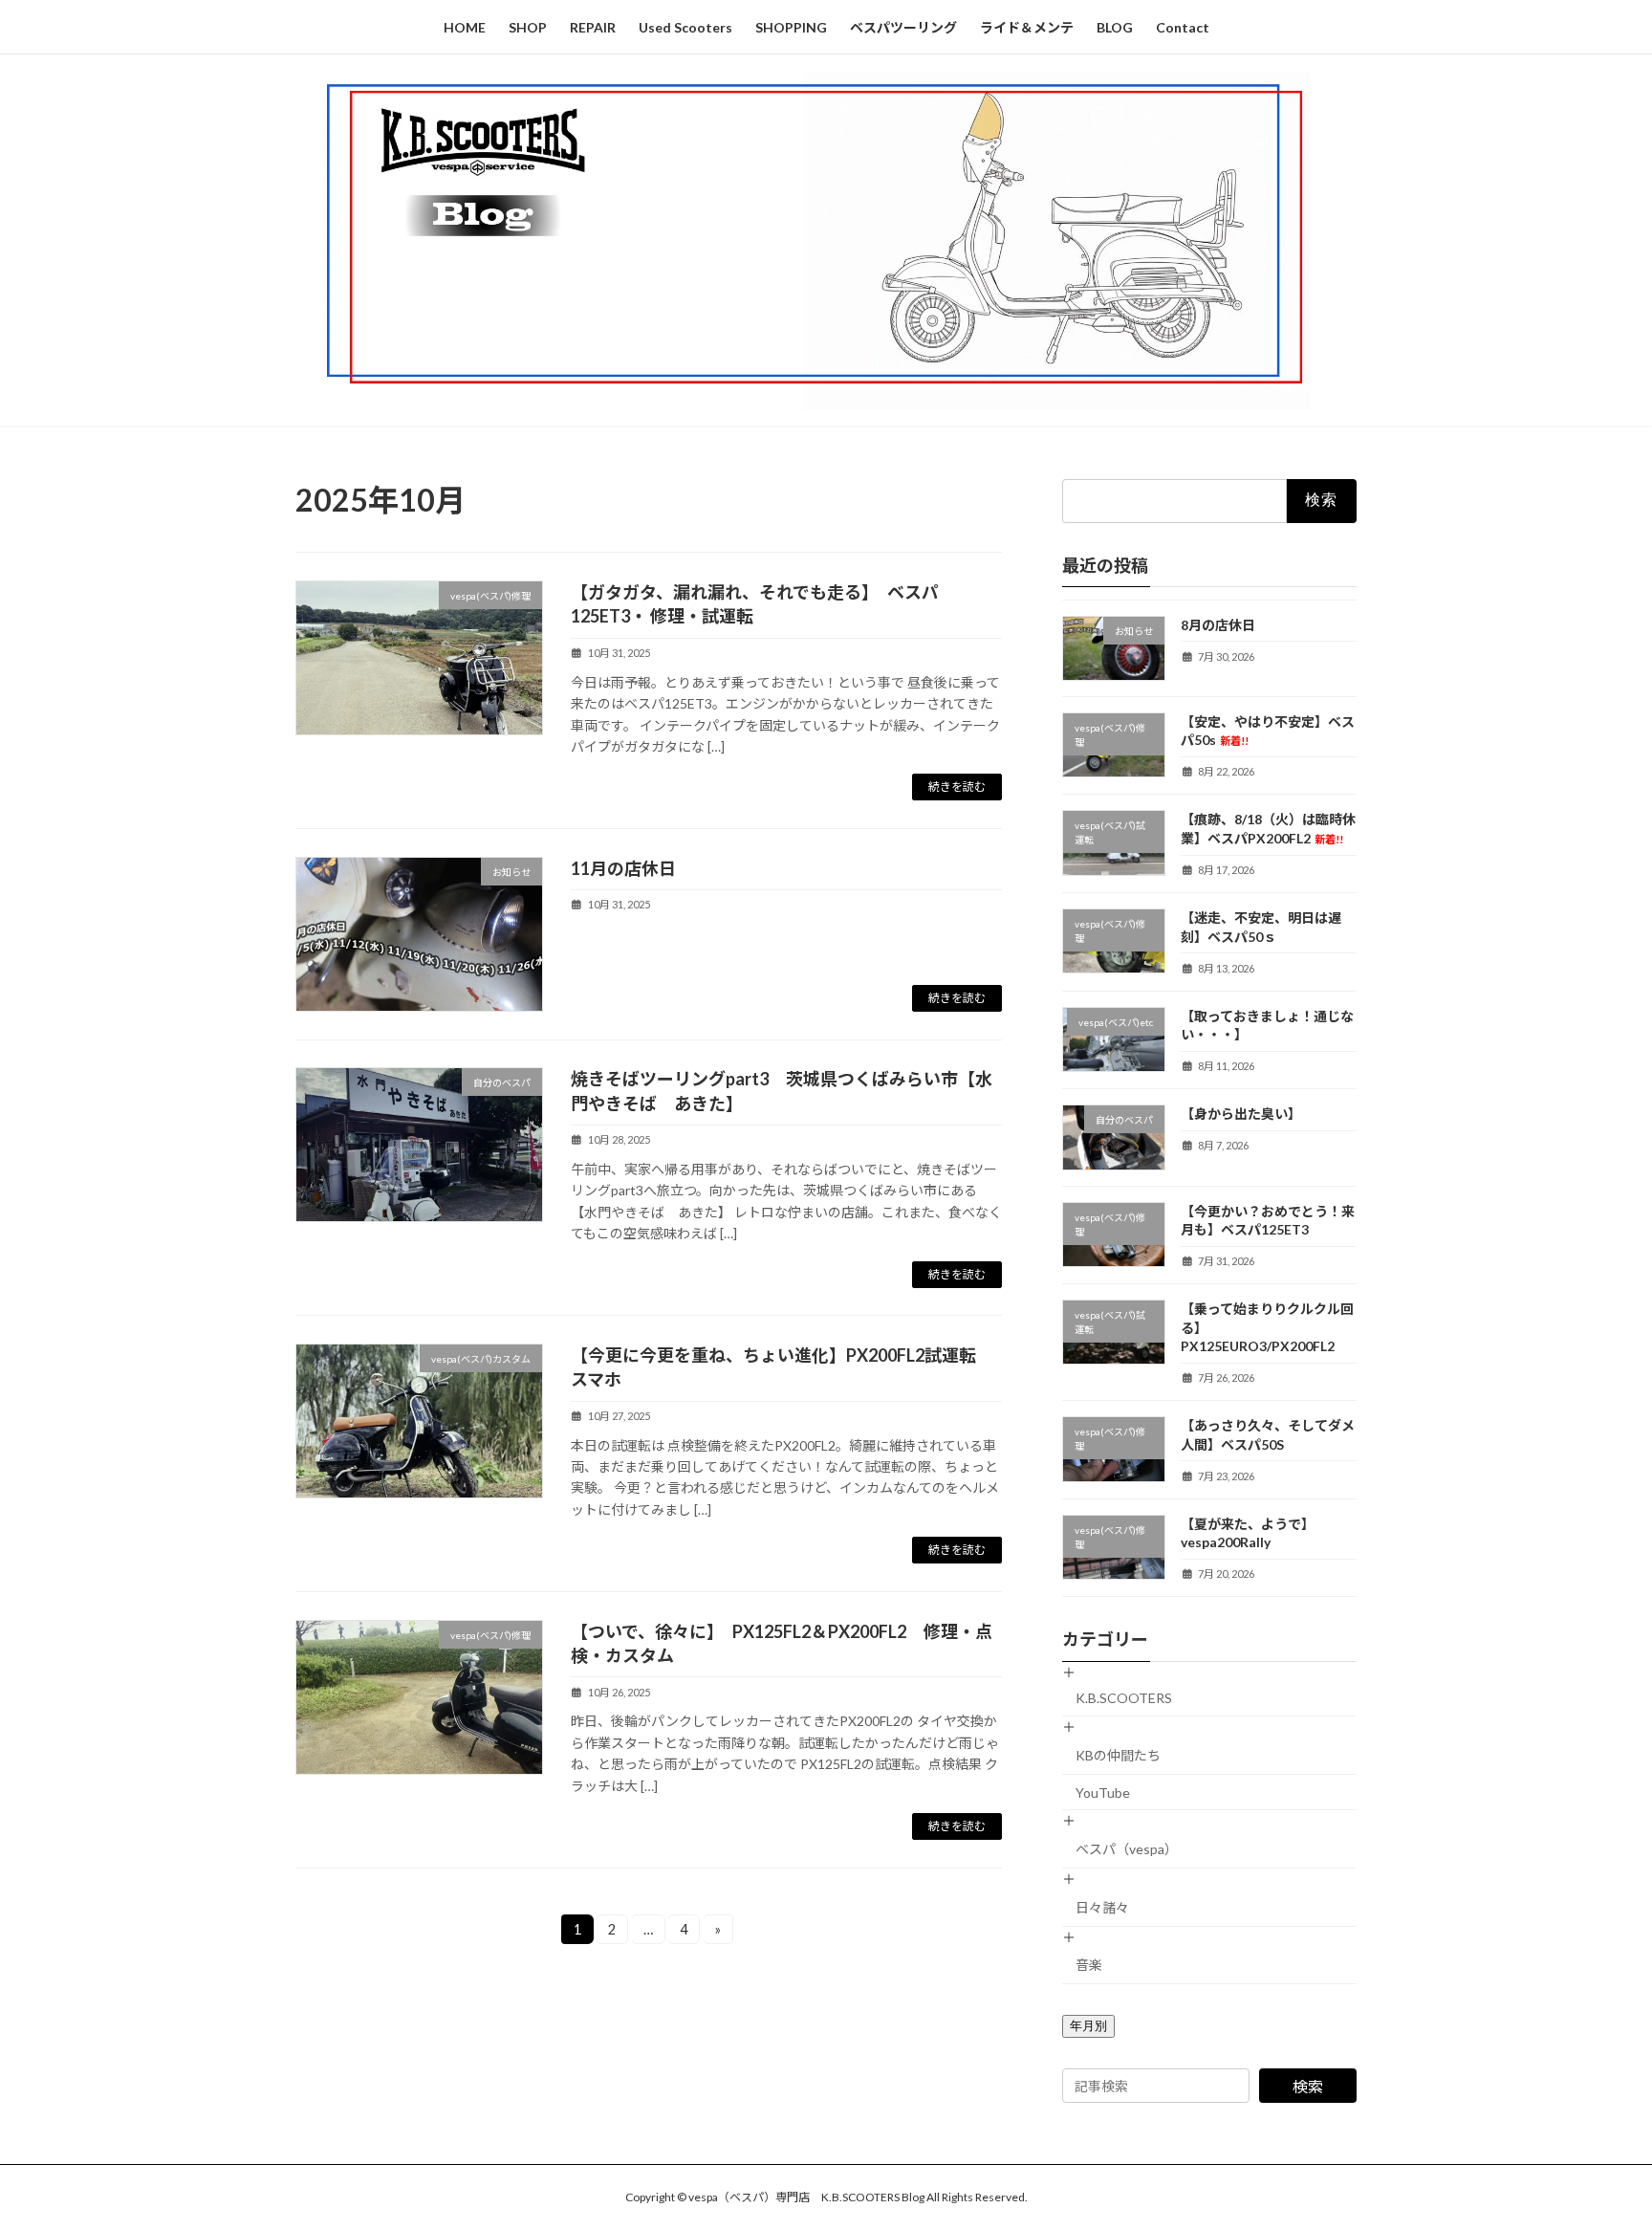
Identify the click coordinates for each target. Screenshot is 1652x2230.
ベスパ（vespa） (1127, 1849)
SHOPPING (791, 27)
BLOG (1115, 27)
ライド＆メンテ (1027, 27)
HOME (465, 27)
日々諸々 (1102, 1906)
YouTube (1103, 1792)
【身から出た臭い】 (1241, 1114)
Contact (1183, 27)
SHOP (528, 27)
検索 (1308, 2086)
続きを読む (957, 787)
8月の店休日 (1218, 624)
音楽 (1089, 1965)
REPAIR (593, 27)
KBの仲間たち (1118, 1755)
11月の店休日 (623, 868)
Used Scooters (685, 27)
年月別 (1088, 2026)
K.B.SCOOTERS (1124, 1698)
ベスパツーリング (903, 27)
